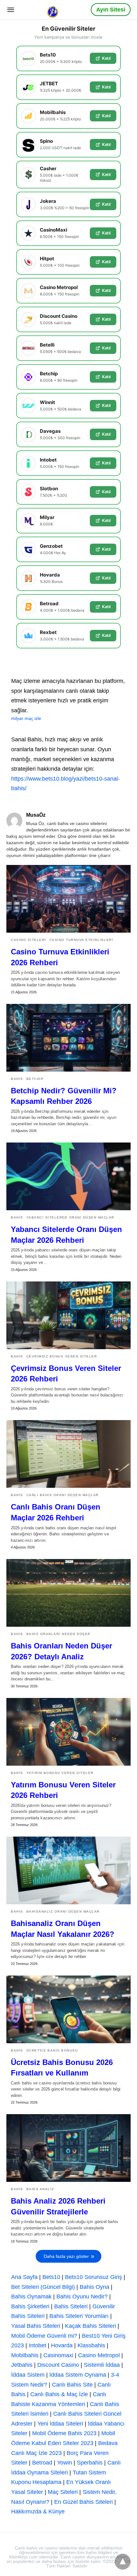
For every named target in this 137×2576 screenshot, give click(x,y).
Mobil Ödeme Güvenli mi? (44, 2336)
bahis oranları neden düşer (58, 1634)
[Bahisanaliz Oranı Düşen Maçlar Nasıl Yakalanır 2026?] (68, 1870)
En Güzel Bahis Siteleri (83, 2502)
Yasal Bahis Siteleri (36, 2326)
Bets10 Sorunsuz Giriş (94, 2277)
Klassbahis (91, 2345)
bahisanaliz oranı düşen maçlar (63, 1911)
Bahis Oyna (94, 2287)
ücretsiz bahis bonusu (52, 2050)
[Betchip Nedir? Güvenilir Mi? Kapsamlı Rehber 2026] (68, 1038)
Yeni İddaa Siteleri (60, 2424)
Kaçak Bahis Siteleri (90, 2326)
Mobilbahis (25, 2355)
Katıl (106, 58)
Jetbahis (22, 2365)
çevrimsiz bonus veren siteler (62, 1356)
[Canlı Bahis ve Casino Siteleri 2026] (53, 9)
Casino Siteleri (29, 940)
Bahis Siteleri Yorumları (79, 2316)
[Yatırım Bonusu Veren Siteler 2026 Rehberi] (68, 1732)
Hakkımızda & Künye (38, 2511)
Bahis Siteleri (71, 2306)
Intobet (37, 2345)
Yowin (65, 2463)
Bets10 (51, 2277)
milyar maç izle (26, 718)
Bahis (17, 1079)
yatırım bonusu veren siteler (60, 1773)
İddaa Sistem (28, 2375)
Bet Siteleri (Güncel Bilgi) (43, 2287)
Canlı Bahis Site (72, 2385)
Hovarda (62, 2345)
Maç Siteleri (63, 2492)
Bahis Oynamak (31, 2297)
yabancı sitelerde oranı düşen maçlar (70, 1217)
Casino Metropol (99, 2355)
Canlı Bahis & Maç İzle (59, 2394)
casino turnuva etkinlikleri (81, 940)
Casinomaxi (58, 2355)
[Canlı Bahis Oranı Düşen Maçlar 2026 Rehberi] (68, 1454)
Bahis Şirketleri (30, 2306)
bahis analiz (40, 2189)
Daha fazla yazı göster (66, 2256)
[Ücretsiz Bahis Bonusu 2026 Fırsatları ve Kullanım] (68, 2009)
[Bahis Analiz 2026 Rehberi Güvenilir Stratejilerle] (68, 2148)
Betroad (42, 2463)
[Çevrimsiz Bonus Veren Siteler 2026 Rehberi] (68, 1315)
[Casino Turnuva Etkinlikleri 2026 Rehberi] (68, 899)
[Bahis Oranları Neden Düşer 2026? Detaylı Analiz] (68, 1593)
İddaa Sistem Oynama (78, 2375)
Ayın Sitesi (111, 10)
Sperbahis (90, 2463)
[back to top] (123, 2562)
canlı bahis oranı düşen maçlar (63, 1495)
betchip (35, 1079)
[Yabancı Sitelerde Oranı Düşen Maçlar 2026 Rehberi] (68, 1176)
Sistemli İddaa (102, 2365)
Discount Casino (58, 2365)
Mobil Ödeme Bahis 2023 (64, 2433)
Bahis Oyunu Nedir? (82, 2297)
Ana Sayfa (24, 2277)
